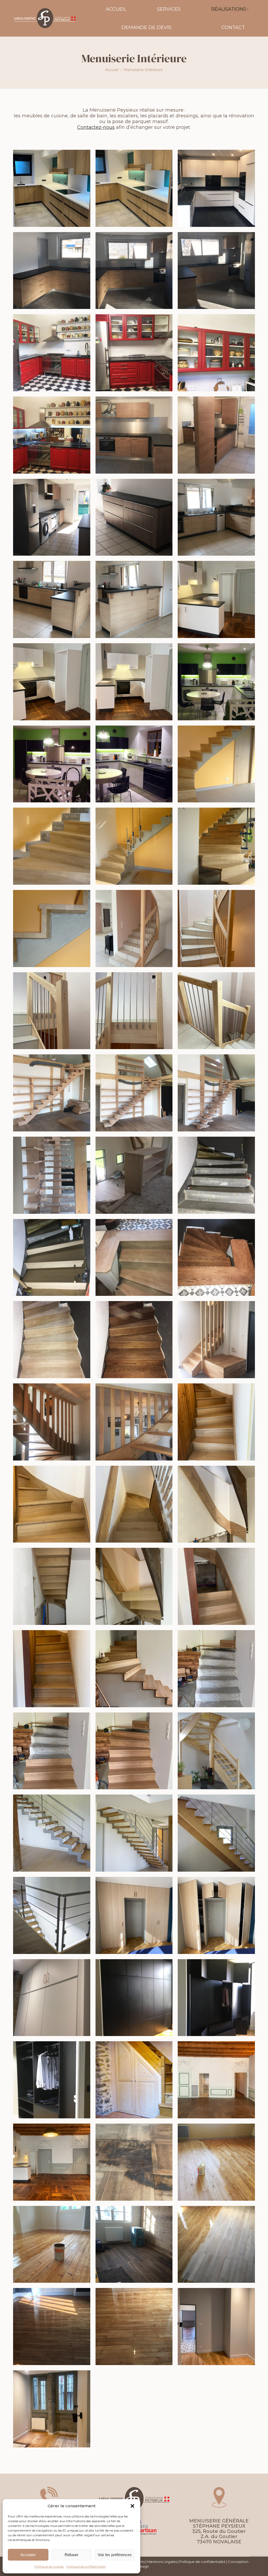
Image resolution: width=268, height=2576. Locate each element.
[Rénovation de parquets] (216, 2080)
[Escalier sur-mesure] (216, 764)
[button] (132, 2506)
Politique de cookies (49, 2566)
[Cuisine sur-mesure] (52, 188)
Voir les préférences (115, 2555)
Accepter (28, 2555)
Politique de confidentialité (86, 2566)
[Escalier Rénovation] (134, 1258)
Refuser (71, 2555)
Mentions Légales (162, 2562)
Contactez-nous (96, 127)
